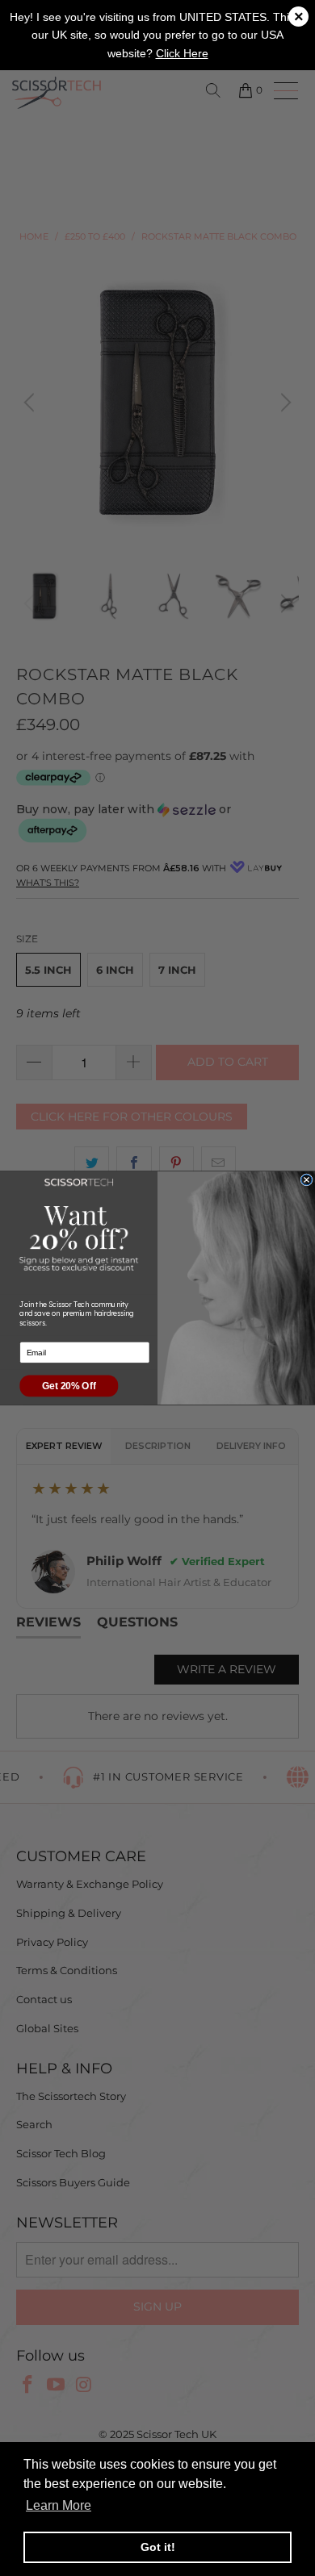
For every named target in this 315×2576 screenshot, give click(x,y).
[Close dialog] (307, 1180)
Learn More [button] (59, 2505)
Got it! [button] (158, 2547)
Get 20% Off (69, 1386)
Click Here (182, 53)
